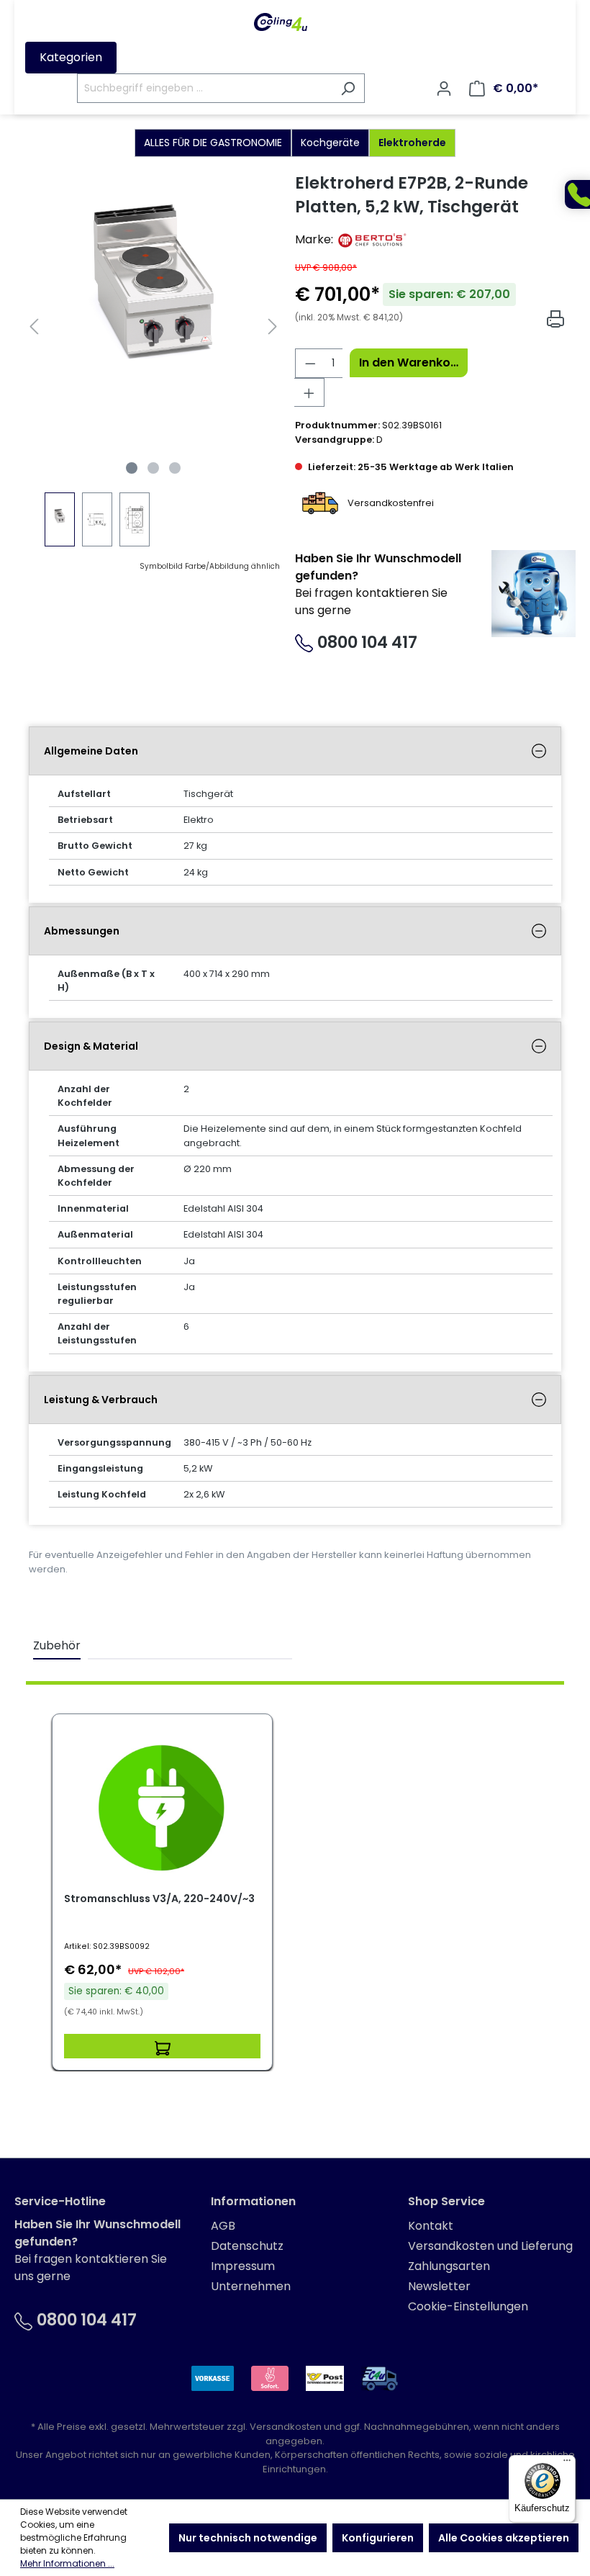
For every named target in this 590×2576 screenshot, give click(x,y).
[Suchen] (348, 88)
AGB (223, 2226)
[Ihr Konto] (444, 89)
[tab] (295, 751)
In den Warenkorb (411, 362)
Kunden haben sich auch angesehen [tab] (190, 1645)
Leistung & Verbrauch (101, 1400)
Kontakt (431, 2226)
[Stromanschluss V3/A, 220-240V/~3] (162, 1808)
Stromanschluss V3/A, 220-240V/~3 (159, 1899)
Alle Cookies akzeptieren (504, 2538)
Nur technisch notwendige (248, 2538)
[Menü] (567, 2464)
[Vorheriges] (34, 326)
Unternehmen (251, 2286)
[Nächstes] (273, 326)
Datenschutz (247, 2246)
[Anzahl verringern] (310, 363)
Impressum (243, 2266)
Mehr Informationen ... (67, 2563)
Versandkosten (286, 2427)
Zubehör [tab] (57, 1645)
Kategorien (71, 57)
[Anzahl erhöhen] (309, 392)
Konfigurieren (378, 2538)
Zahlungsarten (449, 2266)
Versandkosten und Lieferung (490, 2246)
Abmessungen (82, 931)
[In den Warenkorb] (162, 2046)
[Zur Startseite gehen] (281, 22)
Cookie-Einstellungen (468, 2306)
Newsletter (439, 2286)
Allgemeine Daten (91, 751)
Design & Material (91, 1046)
